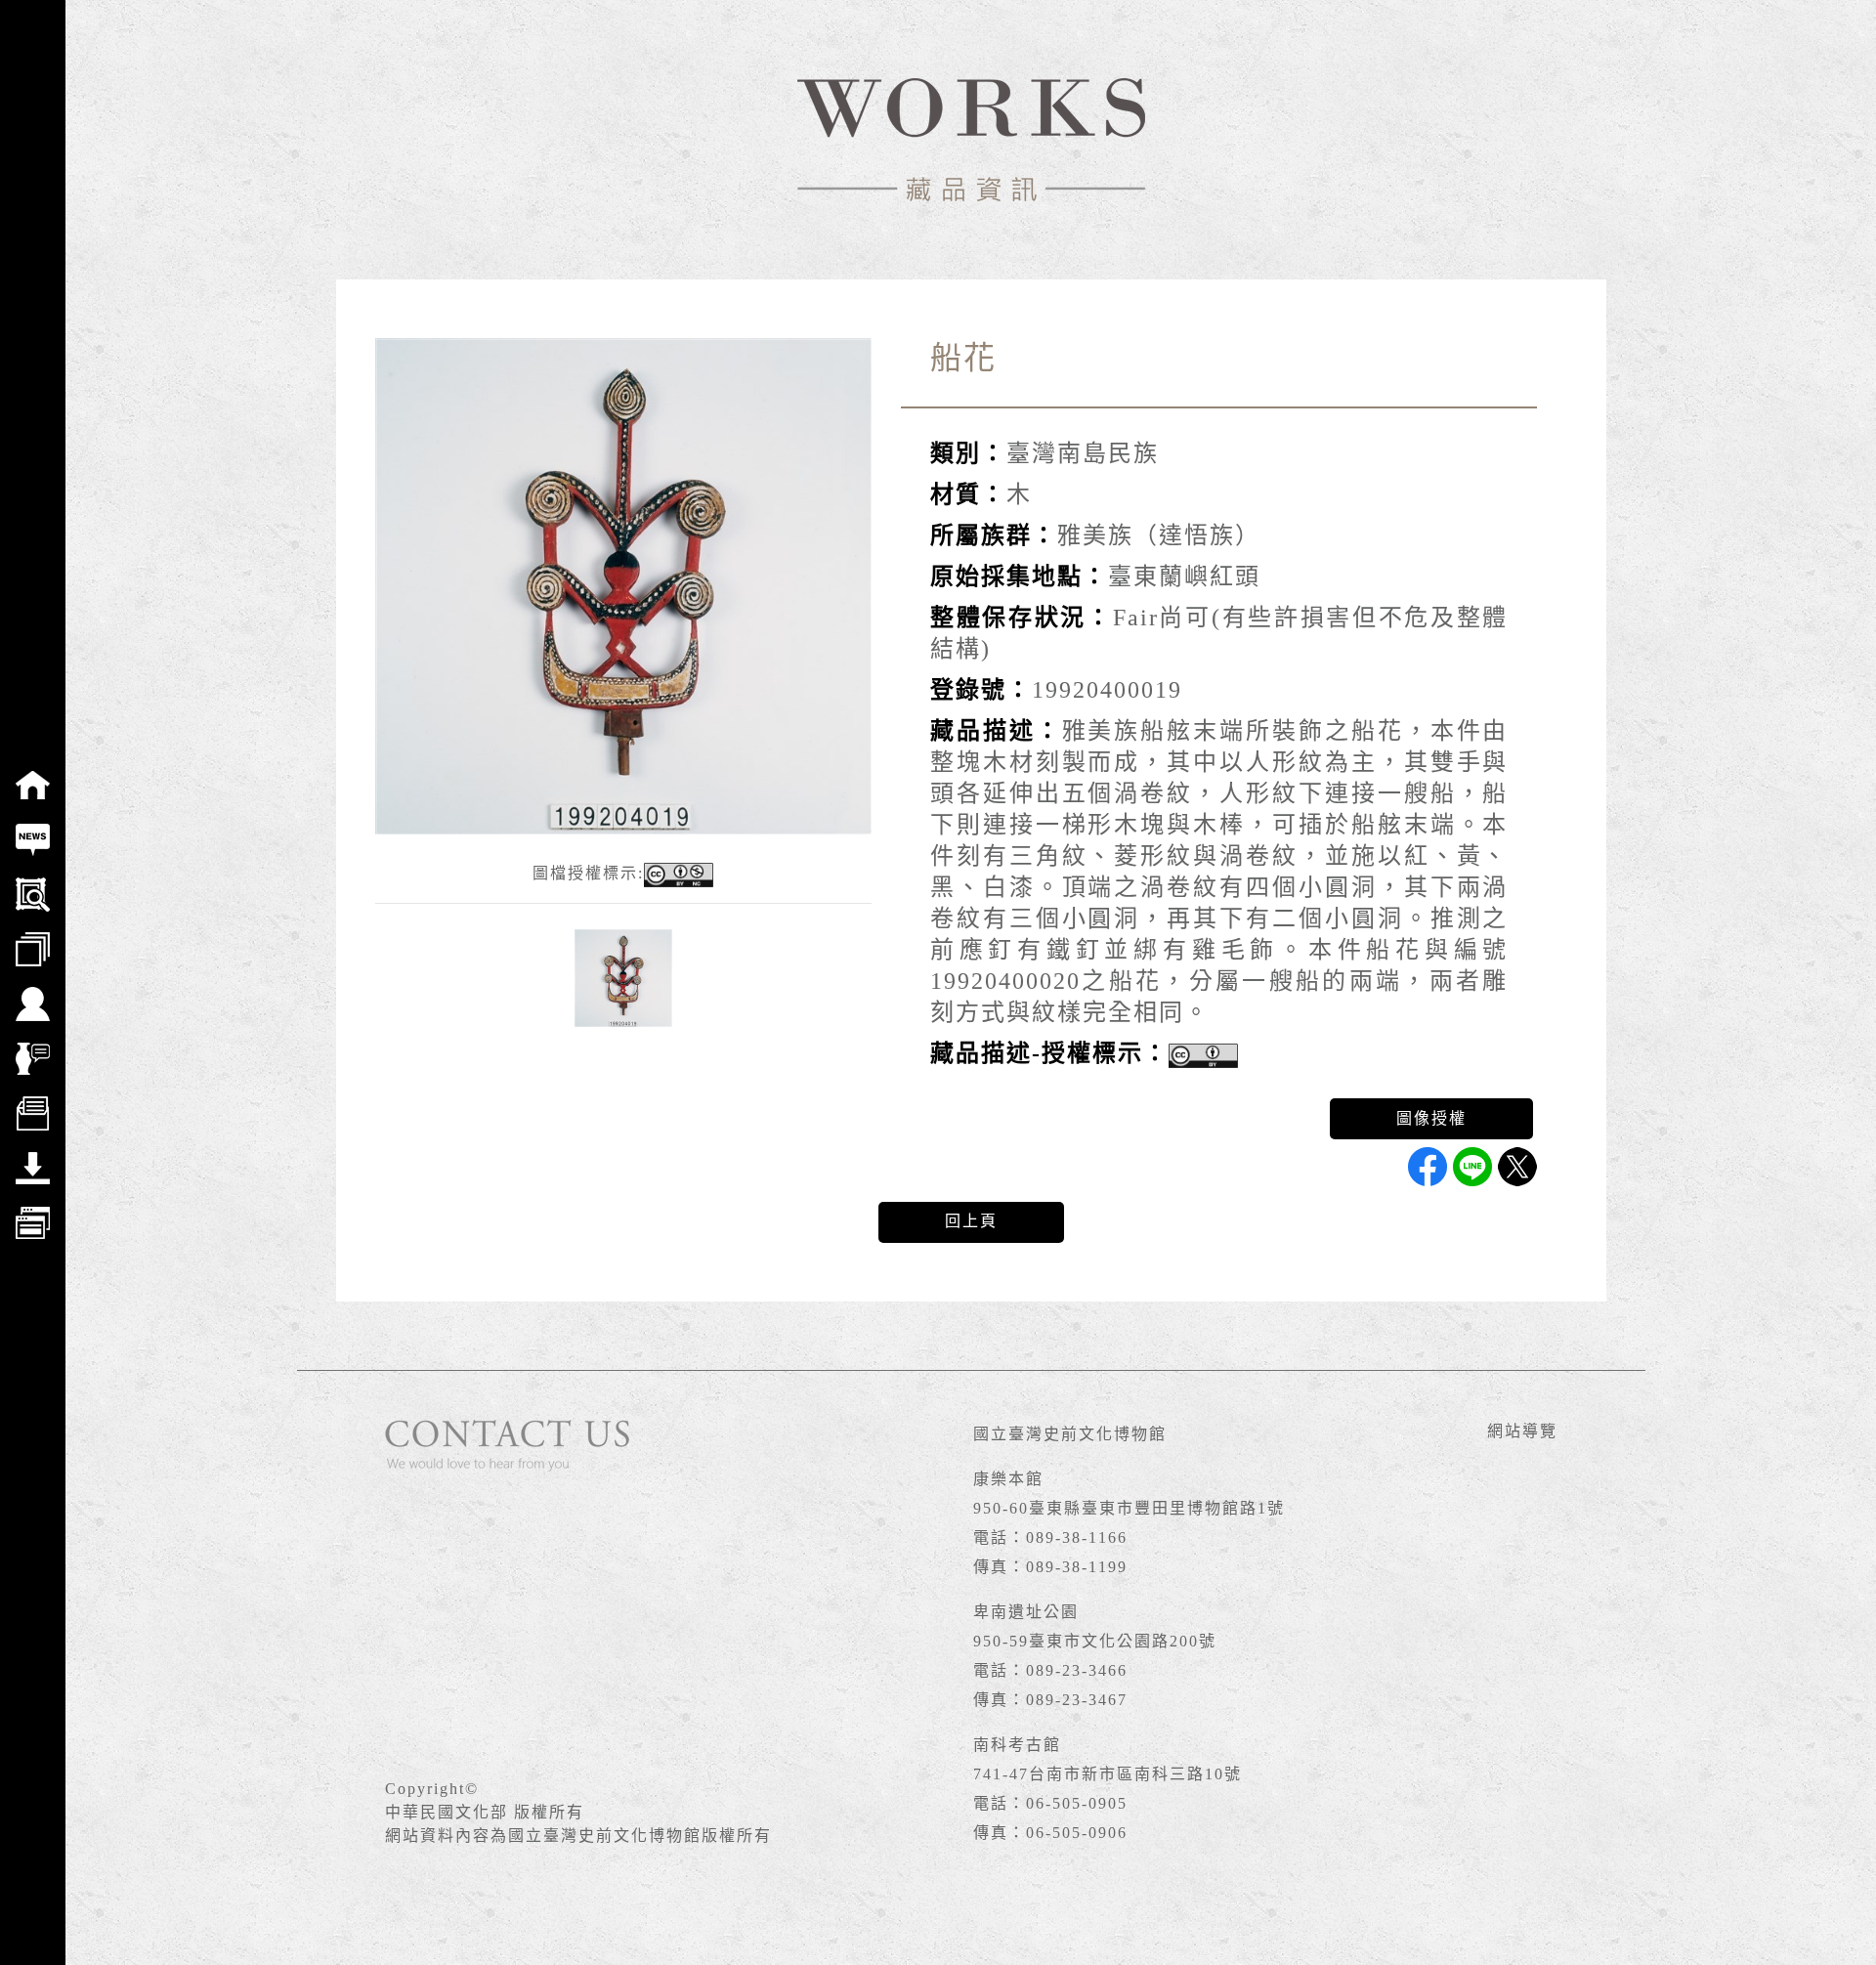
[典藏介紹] (33, 1046)
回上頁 (971, 1221)
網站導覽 (1522, 1431)
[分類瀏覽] (33, 936)
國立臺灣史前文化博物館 (1070, 1434)
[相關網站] (33, 1210)
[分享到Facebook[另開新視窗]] (1428, 1167)
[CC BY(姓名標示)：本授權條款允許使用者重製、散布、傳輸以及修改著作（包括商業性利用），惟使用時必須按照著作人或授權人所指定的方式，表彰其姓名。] (1203, 1056)
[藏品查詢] (33, 881)
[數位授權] (33, 1100)
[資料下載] (33, 1155)
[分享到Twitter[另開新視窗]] (1517, 1167)
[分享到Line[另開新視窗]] (1472, 1167)
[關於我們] (33, 991)
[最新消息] (33, 827)
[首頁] (33, 772)
